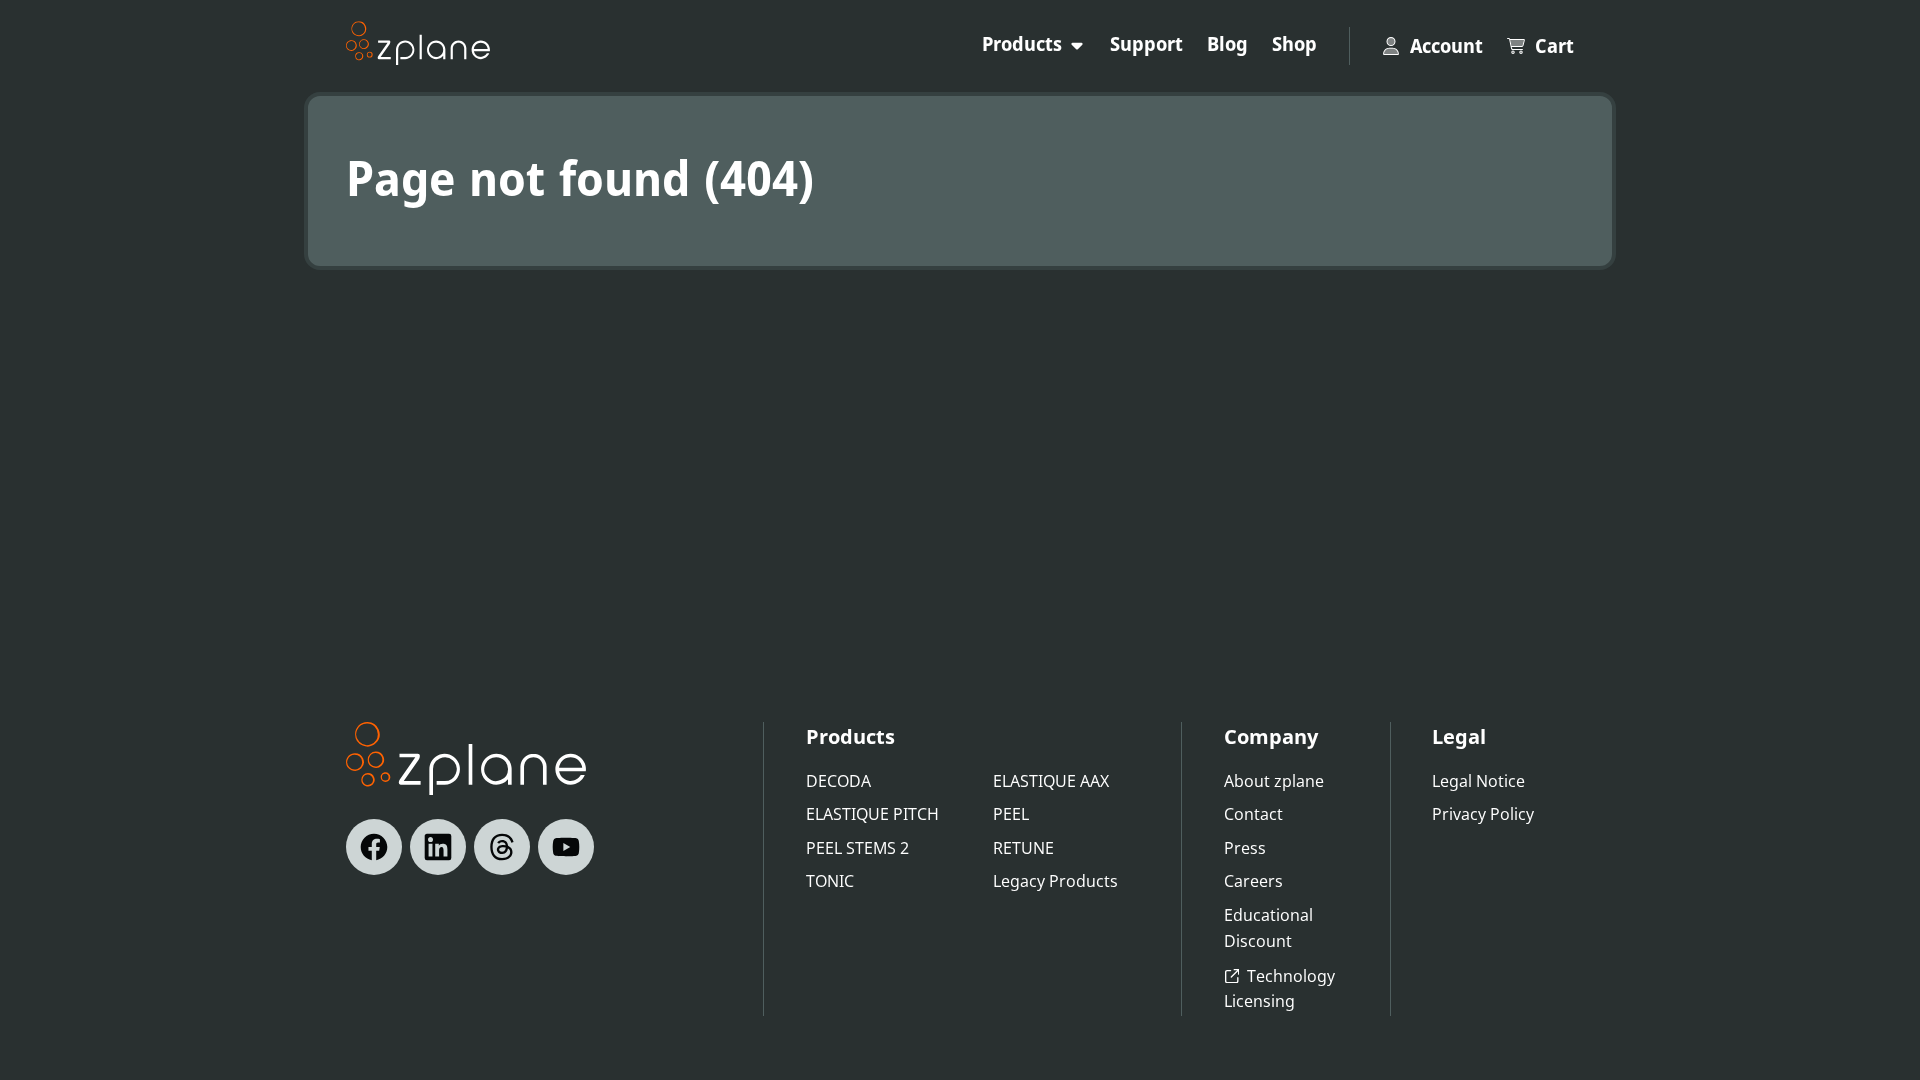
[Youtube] (566, 847)
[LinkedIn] (438, 847)
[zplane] (418, 43)
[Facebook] (374, 847)
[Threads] (502, 847)
